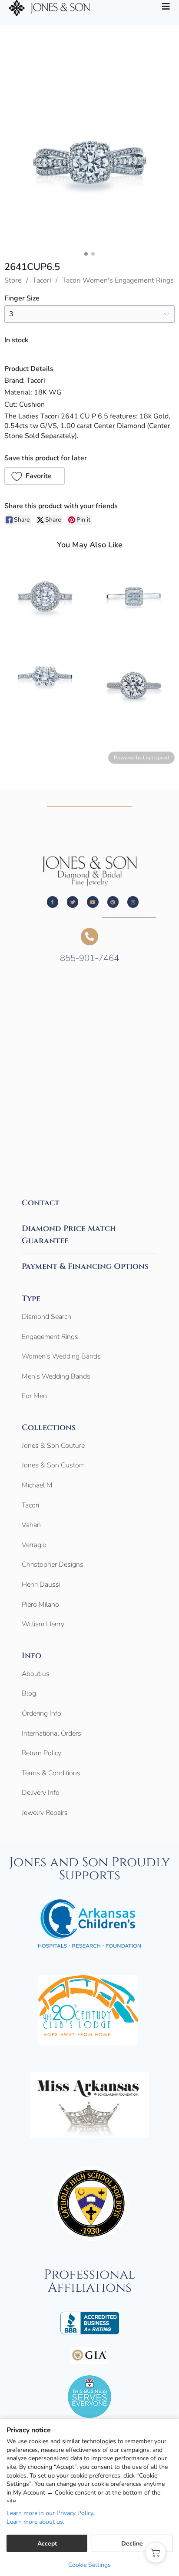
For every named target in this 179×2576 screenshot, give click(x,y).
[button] (35, 476)
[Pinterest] (113, 902)
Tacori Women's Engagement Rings (118, 280)
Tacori (42, 280)
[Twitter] (73, 902)
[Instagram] (133, 902)
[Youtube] (93, 902)
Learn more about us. (35, 2522)
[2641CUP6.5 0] (89, 162)
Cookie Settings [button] (89, 2565)
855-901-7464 (89, 958)
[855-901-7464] (89, 937)
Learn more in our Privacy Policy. (50, 2513)
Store (13, 280)
